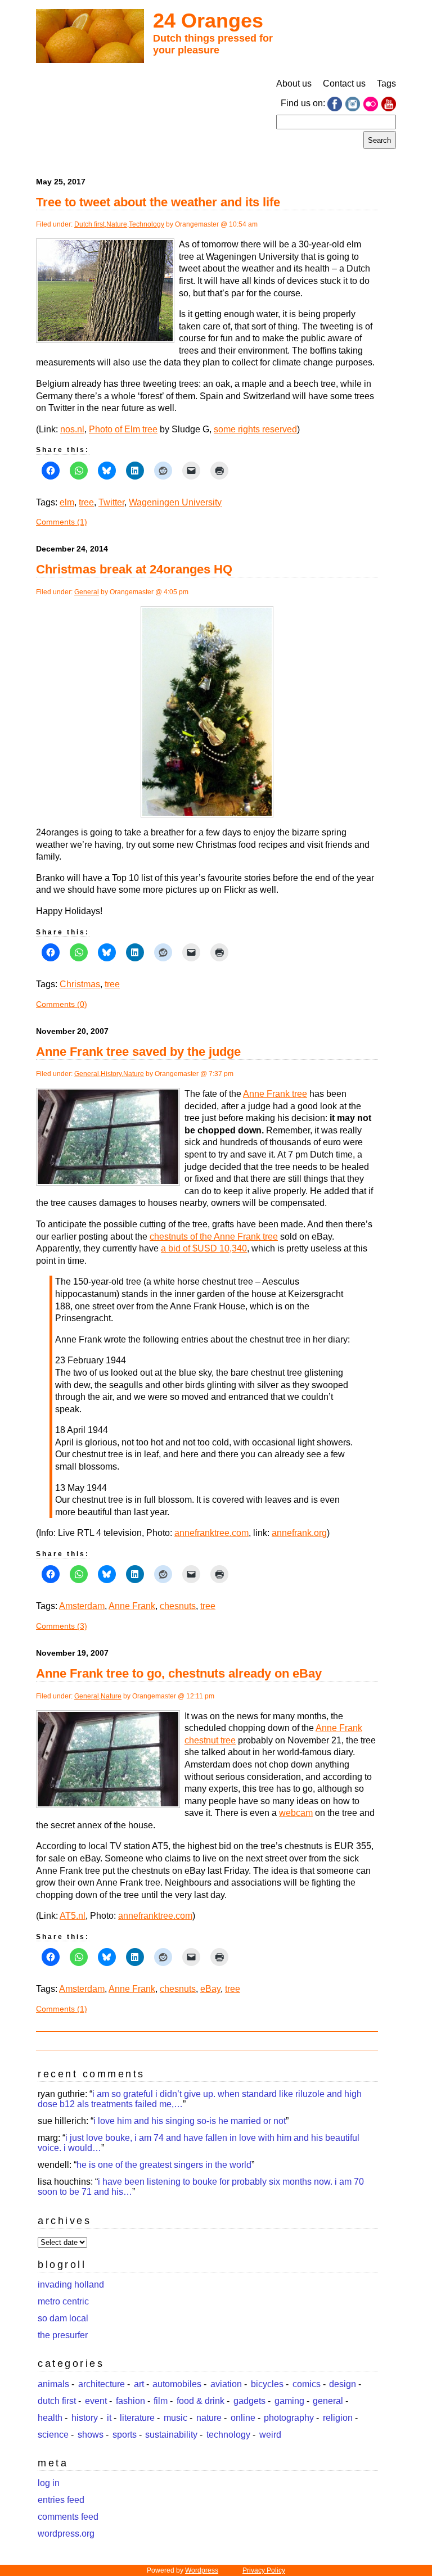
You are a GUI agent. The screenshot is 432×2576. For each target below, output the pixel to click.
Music (175, 2418)
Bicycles (267, 2384)
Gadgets (249, 2401)
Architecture (102, 2384)
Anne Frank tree (275, 1094)
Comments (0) (62, 1004)
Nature (117, 224)
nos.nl (72, 429)
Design (343, 2384)
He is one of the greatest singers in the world (164, 2165)
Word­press (202, 2570)
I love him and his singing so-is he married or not (190, 2121)
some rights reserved (255, 429)
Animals (53, 2384)
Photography (289, 2418)
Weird (270, 2435)
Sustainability (171, 2435)
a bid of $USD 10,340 (204, 1248)
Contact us (344, 83)
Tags (386, 83)
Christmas (80, 984)
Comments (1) (62, 522)
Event (96, 2401)
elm (67, 502)
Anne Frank (132, 1606)
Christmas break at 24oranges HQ (134, 569)
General (87, 592)
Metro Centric (63, 2301)
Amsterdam (82, 1606)
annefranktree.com (211, 1533)
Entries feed (61, 2500)
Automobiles (177, 2384)
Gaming (289, 2401)
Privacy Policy (264, 2570)
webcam (296, 1813)
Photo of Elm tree (123, 429)
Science (53, 2435)
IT (109, 2418)
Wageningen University (175, 502)
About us (294, 83)
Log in (49, 2483)
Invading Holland (71, 2284)
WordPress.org (66, 2534)
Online (243, 2418)
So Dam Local (63, 2318)
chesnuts (178, 1606)
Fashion (130, 2401)
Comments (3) (62, 1626)
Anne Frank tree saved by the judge (138, 1052)
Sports (125, 2435)
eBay (210, 1989)
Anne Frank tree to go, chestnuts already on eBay (179, 1673)
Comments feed (68, 2517)
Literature (137, 2418)
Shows (91, 2435)
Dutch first (89, 224)
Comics (307, 2384)
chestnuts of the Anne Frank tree (214, 1237)
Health (50, 2418)
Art (139, 2384)
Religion (338, 2418)
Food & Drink (201, 2401)
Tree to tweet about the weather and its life (158, 202)
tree (86, 502)
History (111, 1074)
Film (161, 2401)
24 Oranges (208, 21)
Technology (147, 224)
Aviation (226, 2384)
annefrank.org (299, 1533)
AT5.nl (73, 1916)
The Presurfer (63, 2335)
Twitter (111, 502)
